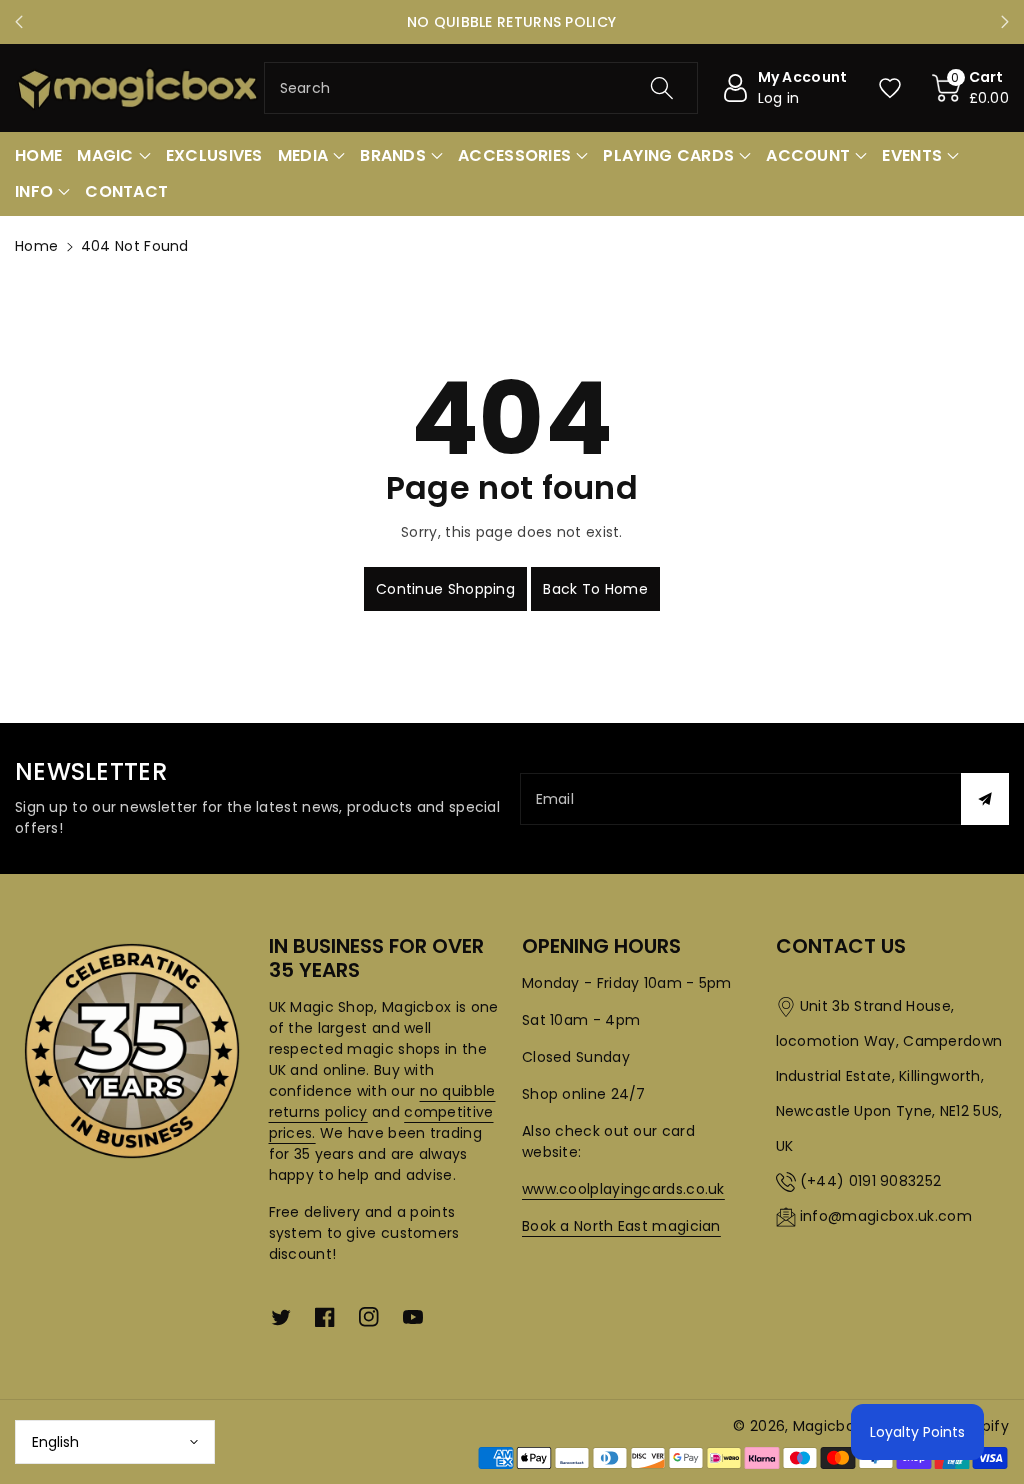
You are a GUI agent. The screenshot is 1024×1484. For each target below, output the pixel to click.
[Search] (662, 88)
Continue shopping (445, 589)
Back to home (595, 589)
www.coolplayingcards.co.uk (623, 1189)
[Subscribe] (985, 799)
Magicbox (827, 1426)
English (55, 1442)
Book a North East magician (621, 1226)
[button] (971, 88)
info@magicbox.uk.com (886, 1216)
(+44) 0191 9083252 (870, 1181)
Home (36, 246)
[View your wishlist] (890, 88)
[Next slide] (1005, 22)
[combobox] (481, 88)
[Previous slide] (18, 22)
